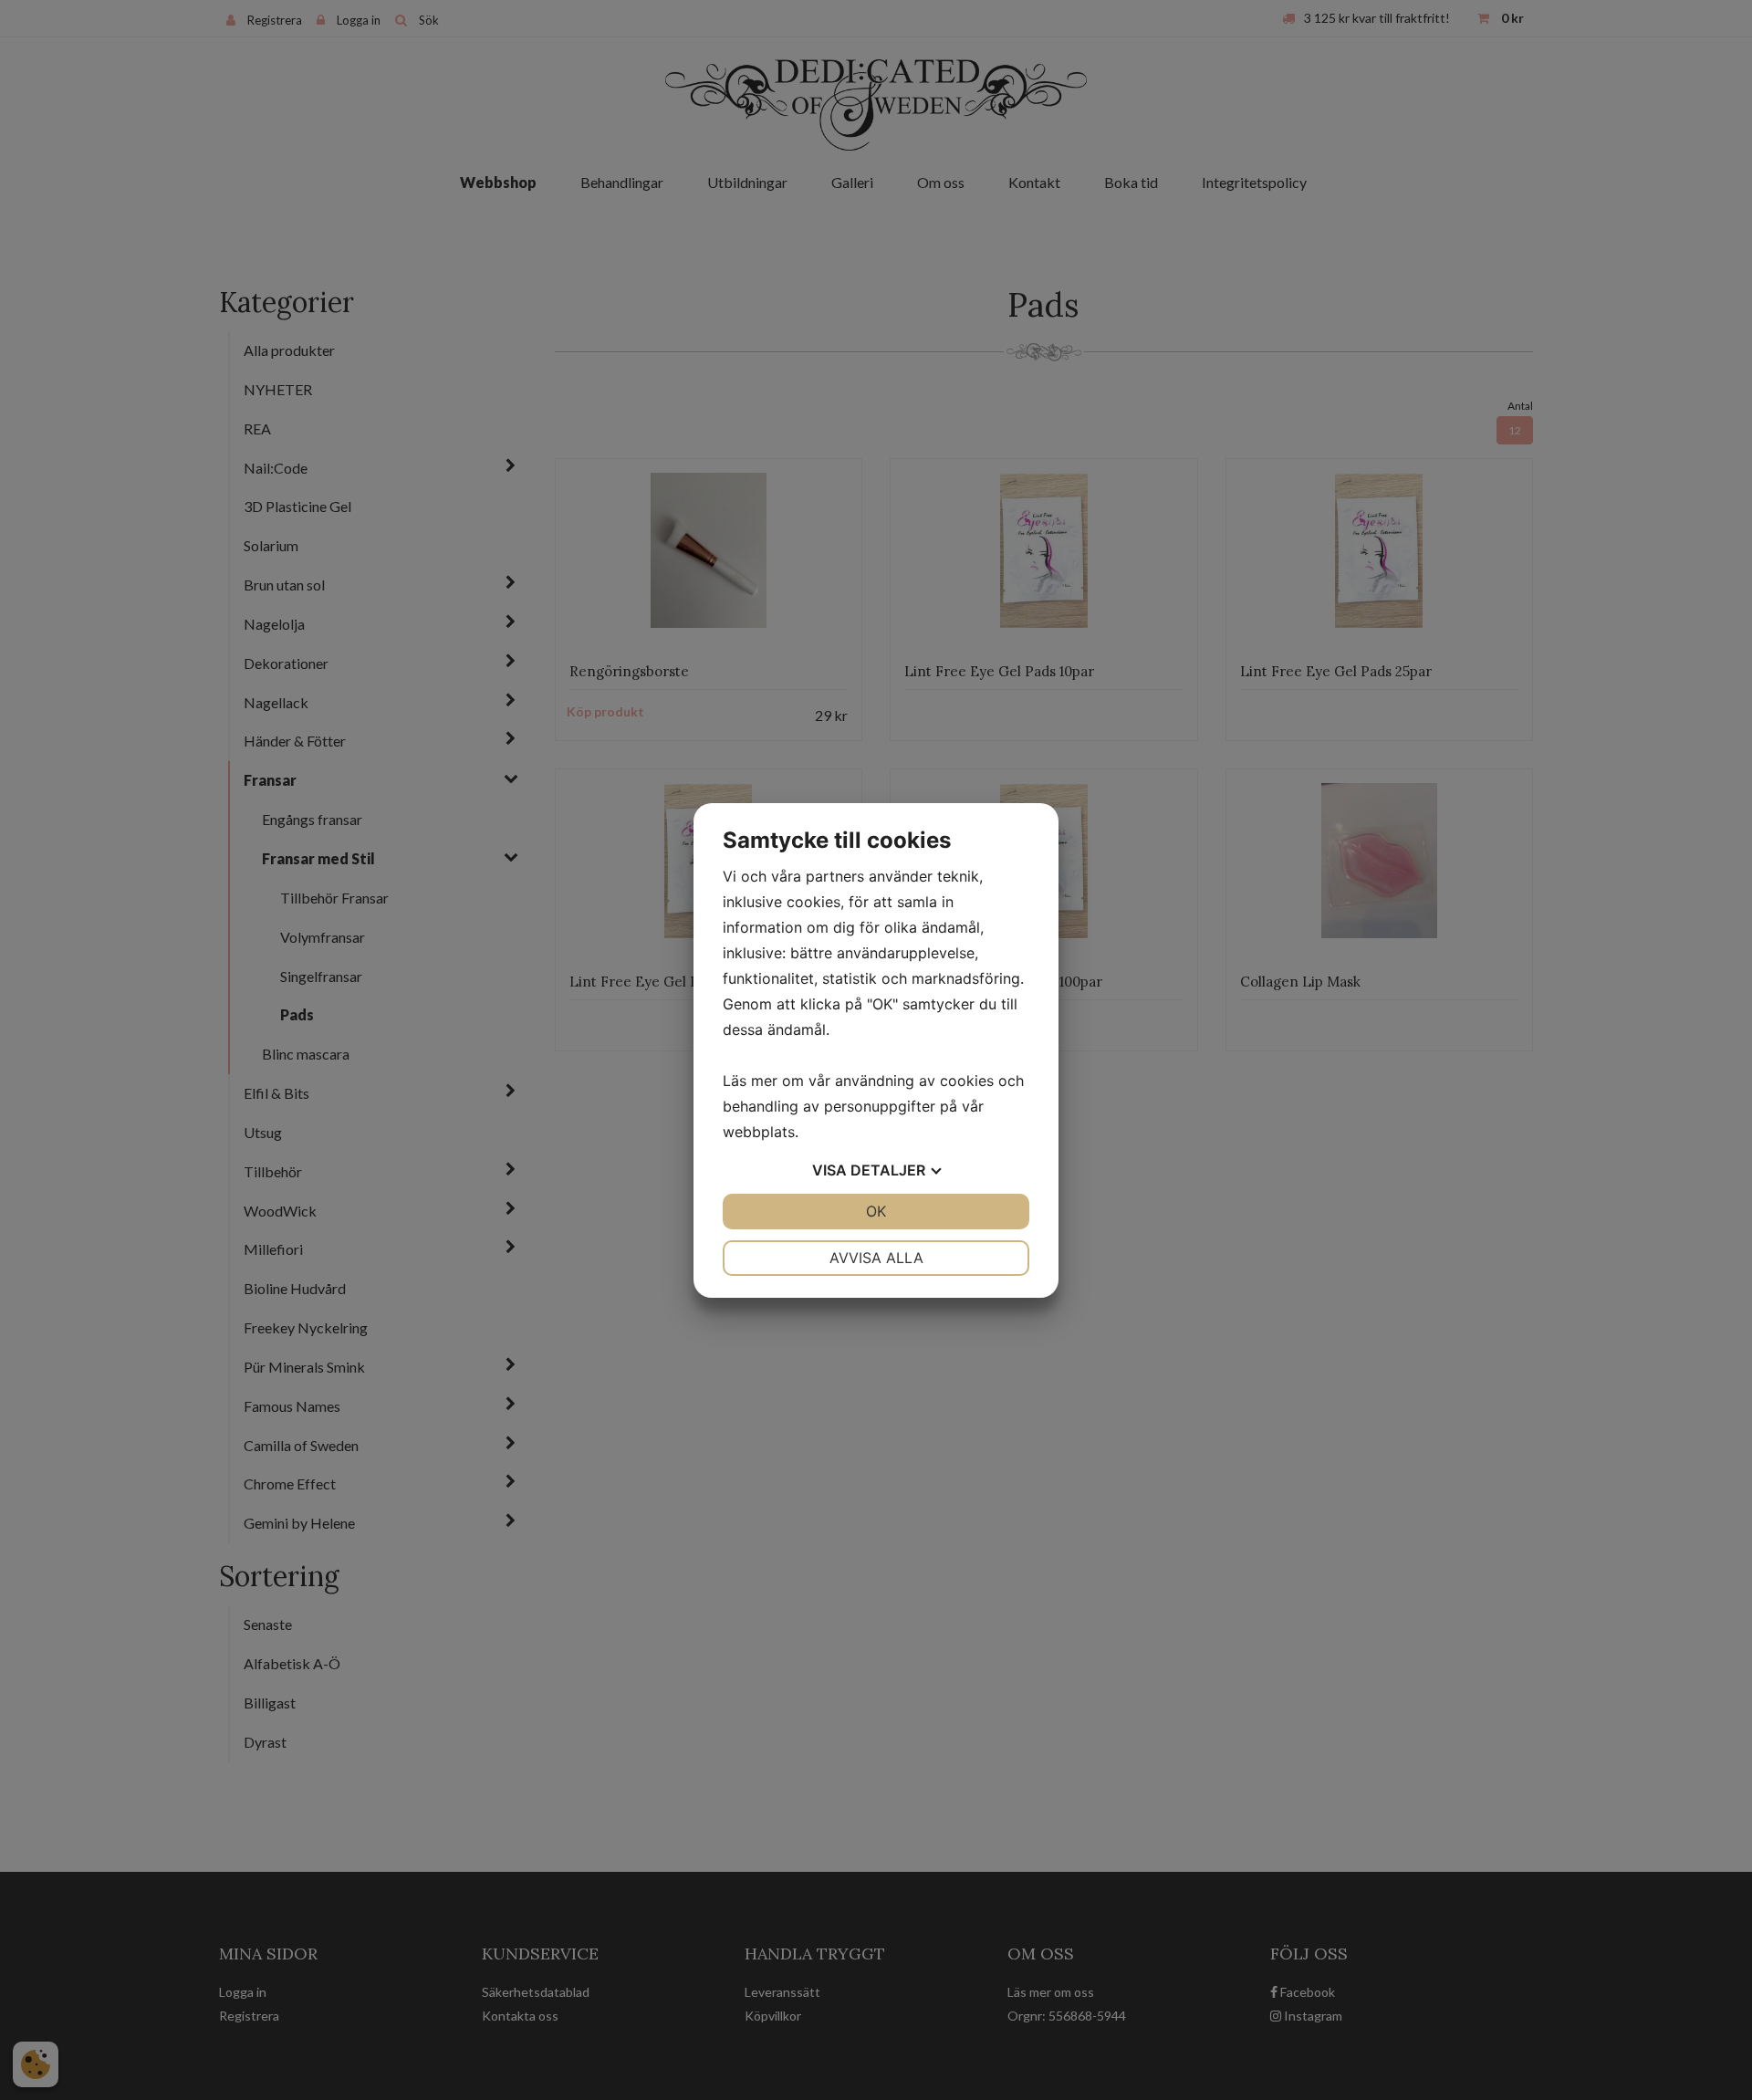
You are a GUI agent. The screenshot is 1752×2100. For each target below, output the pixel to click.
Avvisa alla (876, 1258)
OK (876, 1211)
